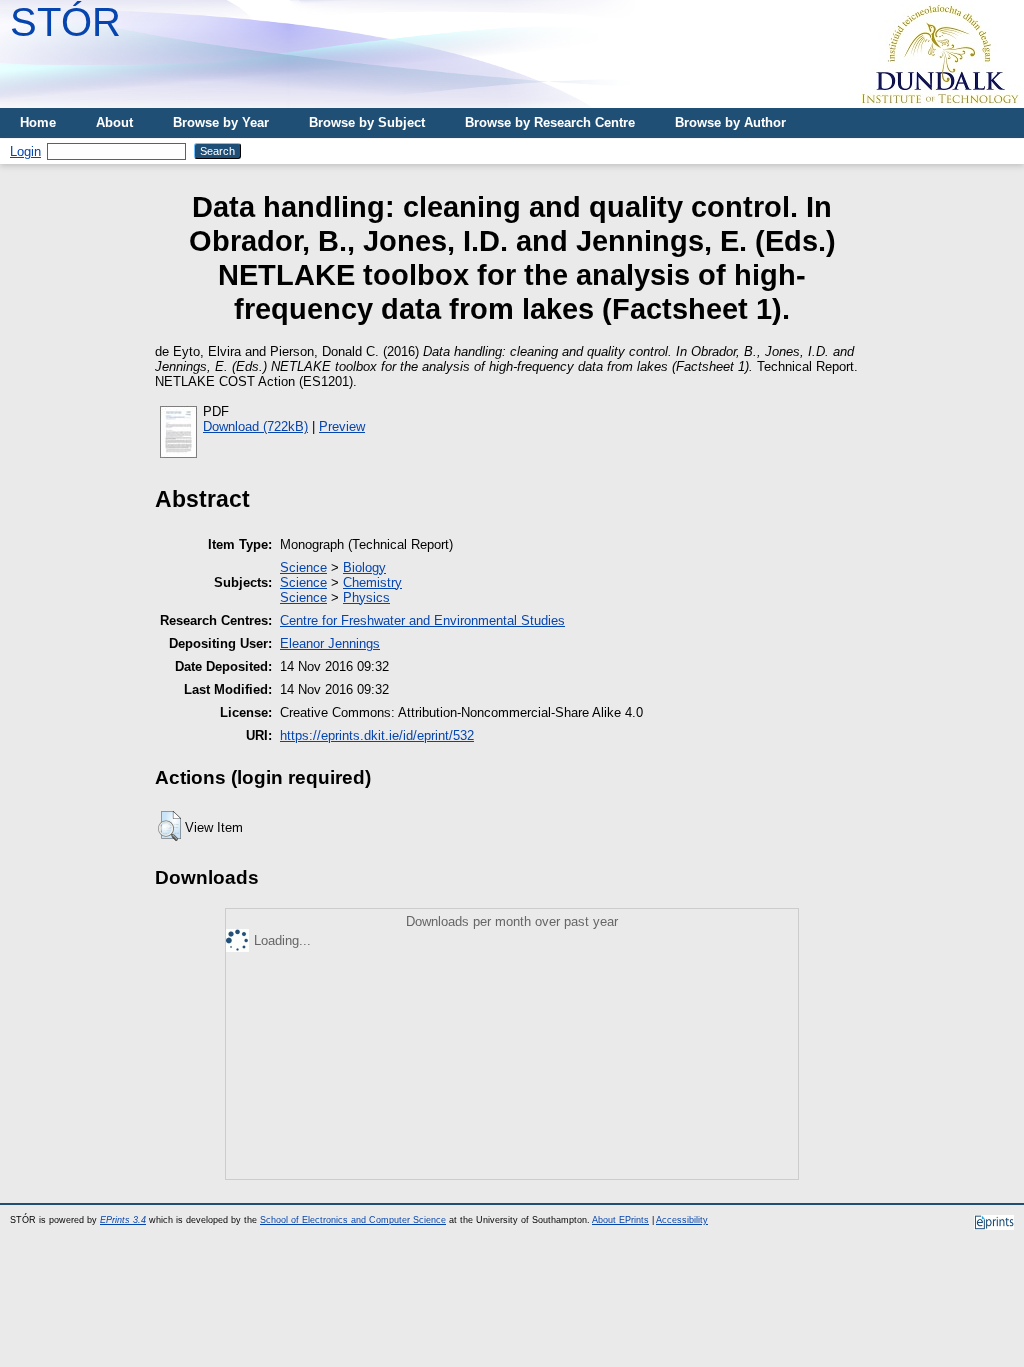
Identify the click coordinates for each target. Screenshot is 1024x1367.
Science (303, 567)
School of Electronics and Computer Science (353, 1220)
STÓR (65, 22)
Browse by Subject (367, 122)
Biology (364, 567)
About (114, 122)
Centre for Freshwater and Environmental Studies (422, 620)
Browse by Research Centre (550, 122)
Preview (342, 426)
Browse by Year (221, 122)
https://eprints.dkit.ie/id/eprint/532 (377, 735)
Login (25, 151)
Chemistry (372, 582)
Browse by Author (730, 122)
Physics (366, 597)
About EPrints (620, 1220)
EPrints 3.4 (123, 1220)
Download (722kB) (255, 426)
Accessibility (682, 1220)
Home (38, 122)
